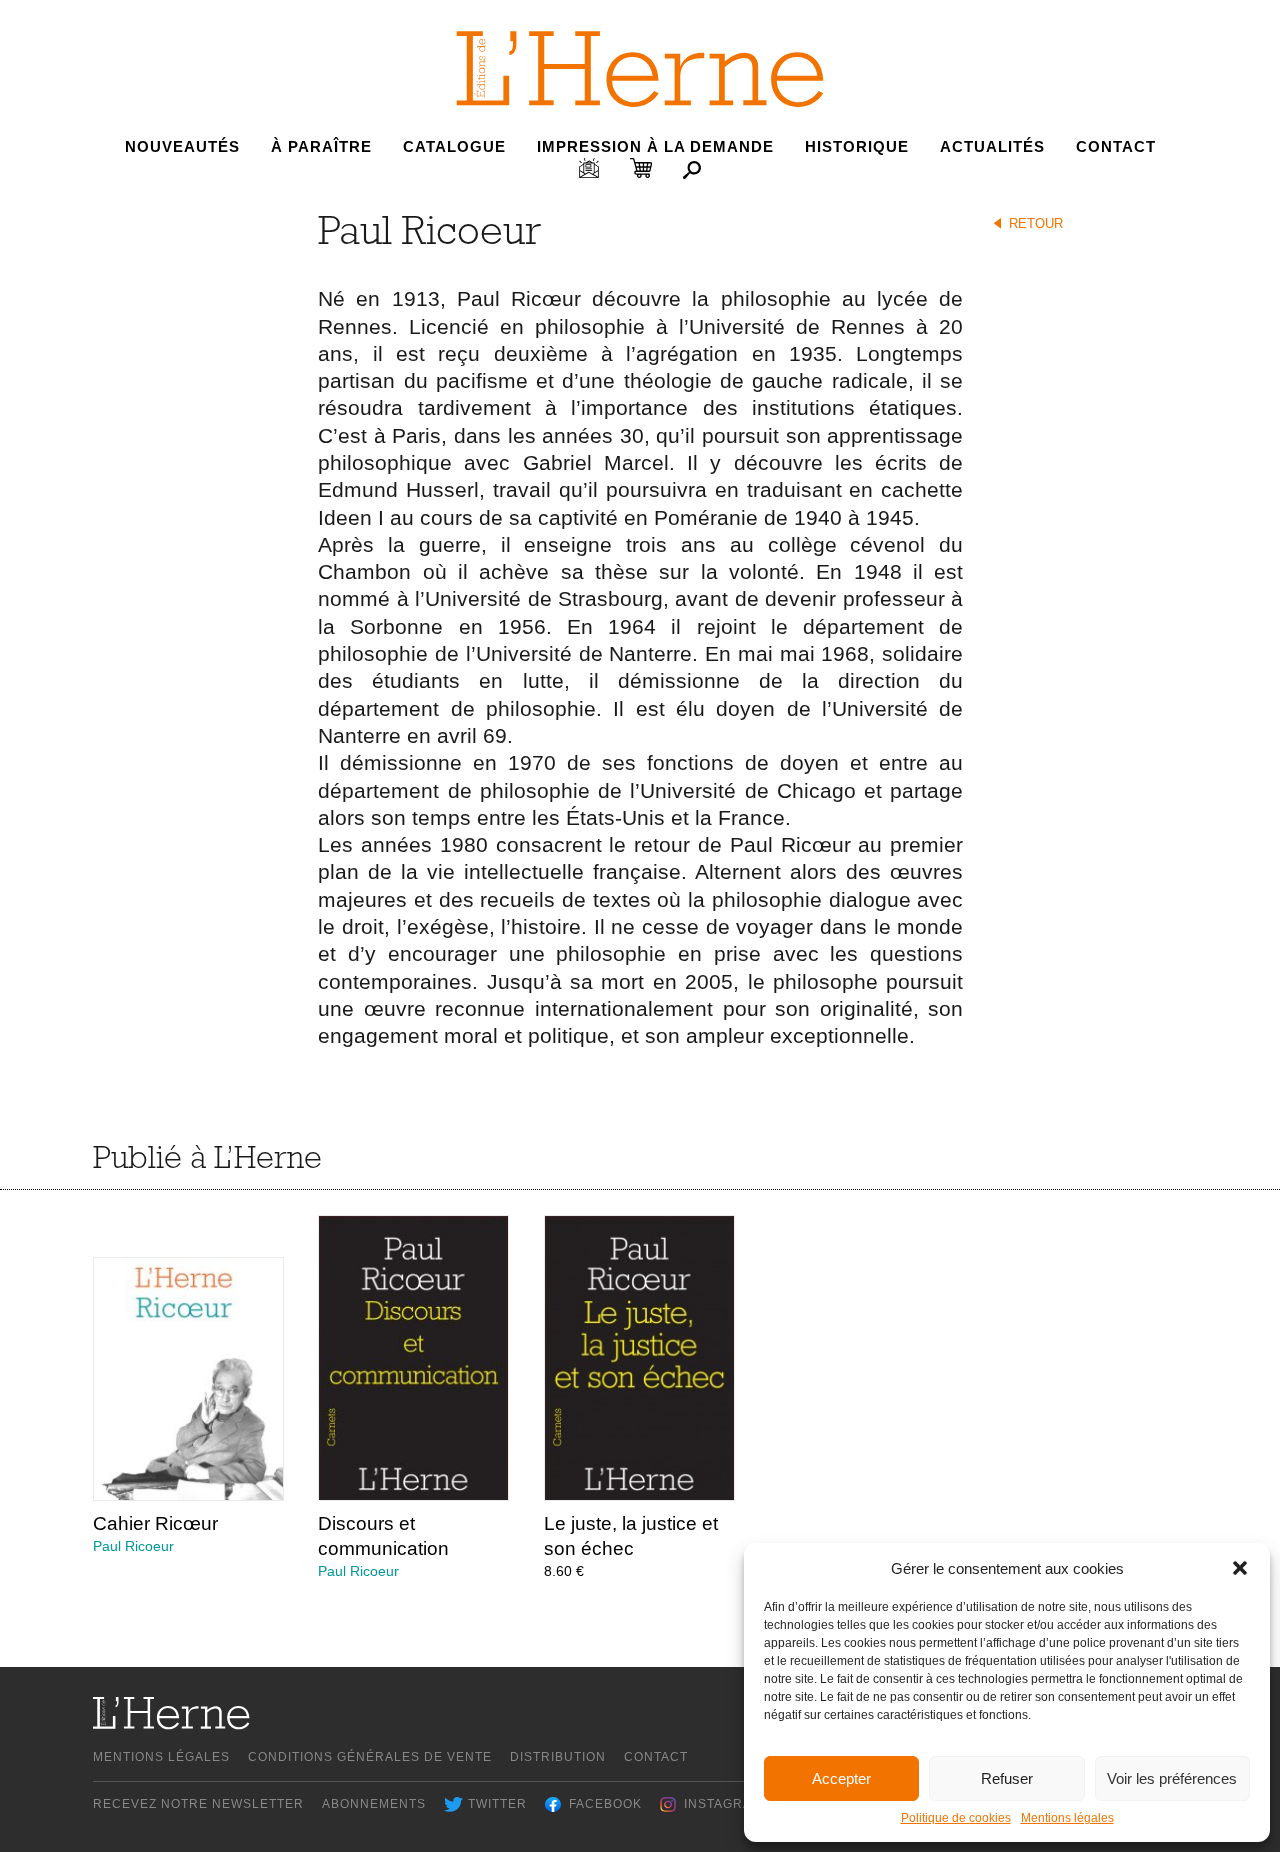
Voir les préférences (1172, 1778)
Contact (1116, 146)
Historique (857, 146)
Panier (641, 168)
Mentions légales (1067, 1818)
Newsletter (589, 168)
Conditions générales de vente (370, 1757)
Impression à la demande (655, 146)
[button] (1240, 1568)
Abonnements (374, 1804)
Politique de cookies (956, 1818)
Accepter (841, 1778)
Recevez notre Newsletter (198, 1804)
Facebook (605, 1804)
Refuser (1007, 1778)
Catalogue (454, 146)
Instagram (723, 1804)
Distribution (558, 1757)
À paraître (321, 146)
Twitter (497, 1804)
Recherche (692, 170)
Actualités (992, 146)
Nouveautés (182, 146)
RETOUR (1036, 223)
